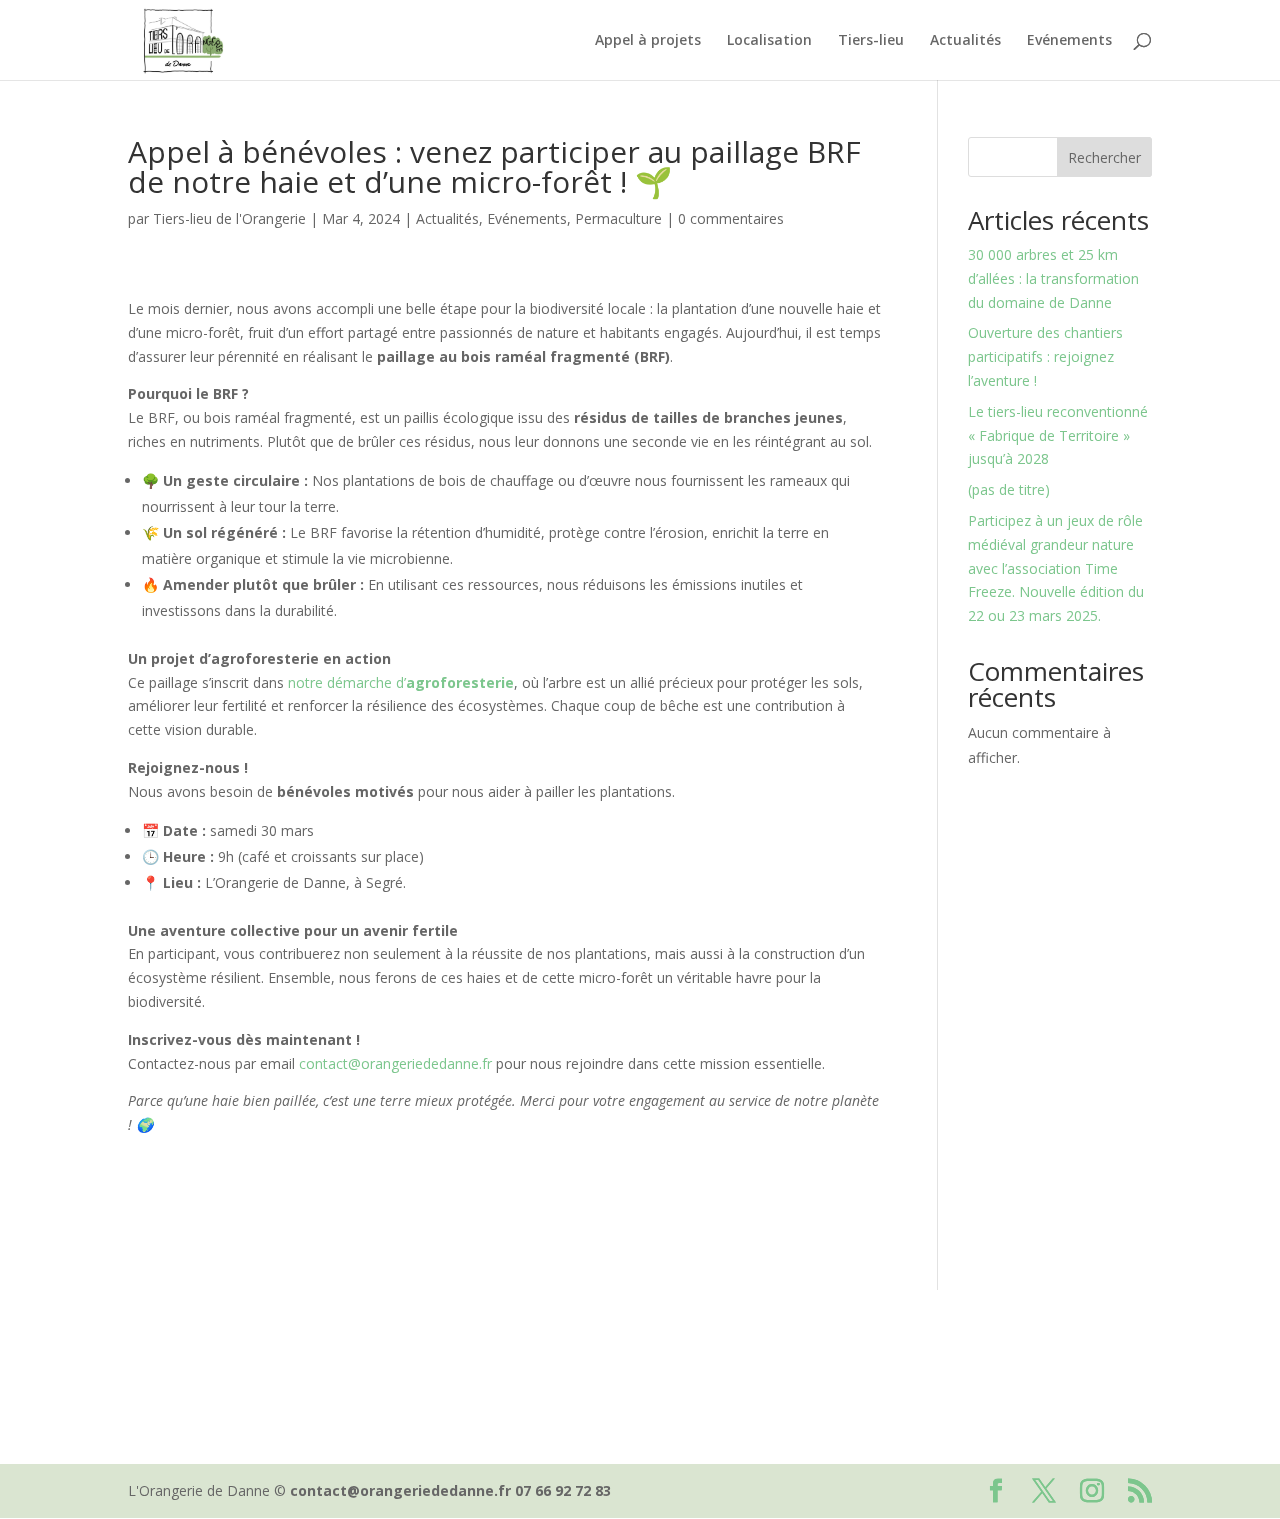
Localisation (769, 41)
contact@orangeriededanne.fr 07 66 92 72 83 (450, 1490)
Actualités (965, 41)
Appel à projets (648, 41)
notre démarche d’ (401, 682)
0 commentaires (731, 218)
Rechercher (1104, 157)
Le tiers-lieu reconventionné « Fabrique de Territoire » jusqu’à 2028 (1058, 435)
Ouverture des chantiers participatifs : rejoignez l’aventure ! (1045, 356)
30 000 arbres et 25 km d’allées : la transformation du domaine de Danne (1053, 278)
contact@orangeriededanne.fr (395, 1063)
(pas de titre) (1009, 489)
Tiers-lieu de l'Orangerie (229, 218)
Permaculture (618, 218)
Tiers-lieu (871, 41)
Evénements (1069, 41)
